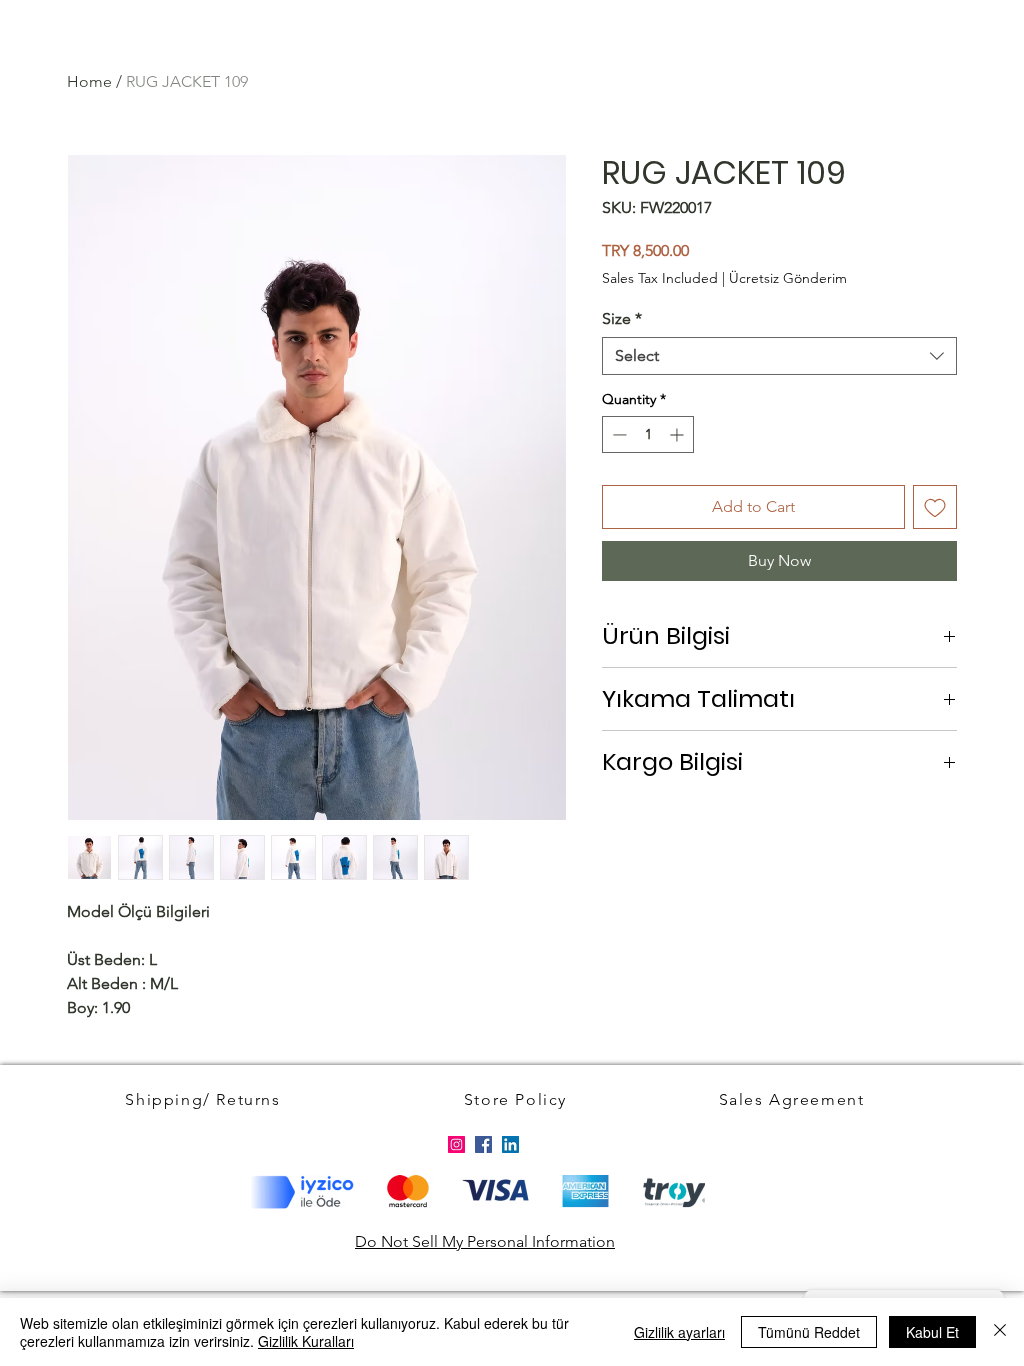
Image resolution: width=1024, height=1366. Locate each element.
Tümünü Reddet (809, 1332)
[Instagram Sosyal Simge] (456, 1144)
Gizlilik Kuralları (306, 1341)
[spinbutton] (648, 434)
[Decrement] (617, 434)
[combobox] (779, 356)
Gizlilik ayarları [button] (679, 1332)
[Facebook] (483, 1144)
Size (622, 318)
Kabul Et (932, 1332)
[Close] (1000, 1332)
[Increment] (678, 434)
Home (89, 81)
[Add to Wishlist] (935, 507)
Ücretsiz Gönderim (788, 278)
